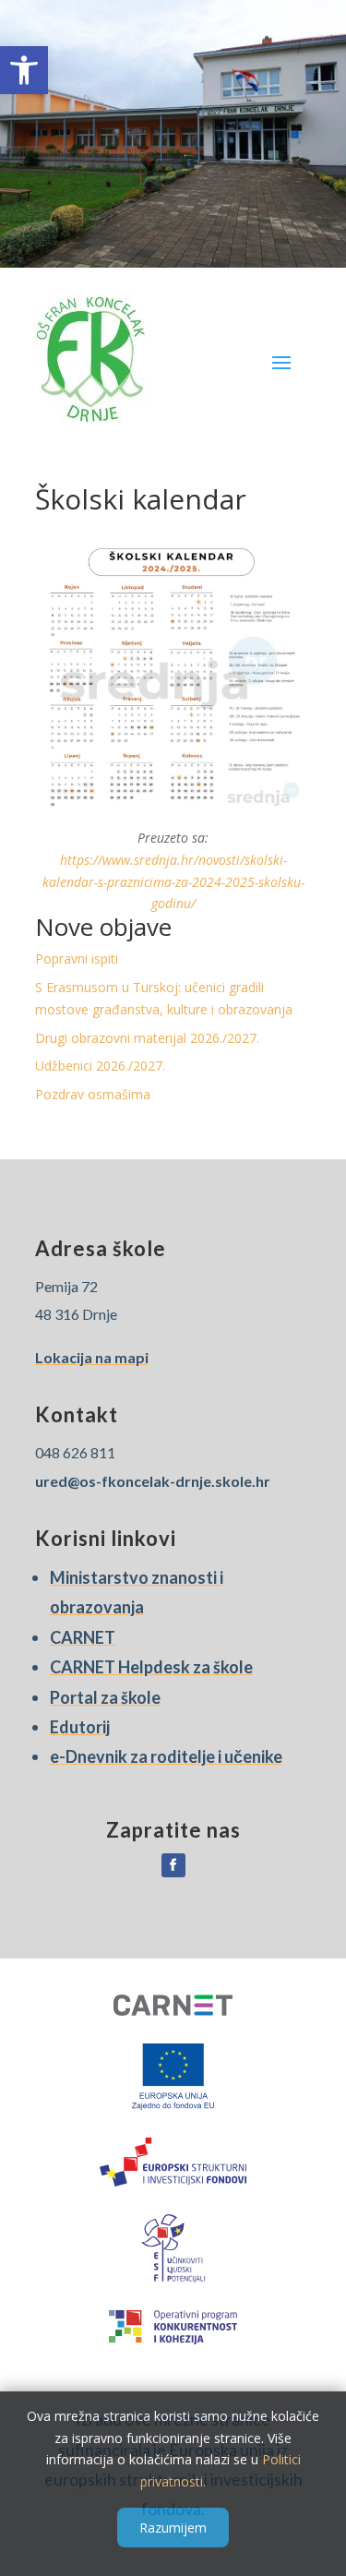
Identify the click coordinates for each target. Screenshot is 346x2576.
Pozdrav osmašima (93, 1094)
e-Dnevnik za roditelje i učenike (166, 1756)
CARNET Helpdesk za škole (151, 1667)
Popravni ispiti (77, 959)
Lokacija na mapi (92, 1357)
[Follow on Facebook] (173, 1865)
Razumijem (173, 2528)
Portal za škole (105, 1697)
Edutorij (80, 1727)
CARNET (83, 1637)
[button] (24, 70)
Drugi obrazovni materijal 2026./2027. (147, 1038)
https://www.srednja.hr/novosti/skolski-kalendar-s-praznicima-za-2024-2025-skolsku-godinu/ (173, 882)
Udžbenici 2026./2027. (100, 1066)
